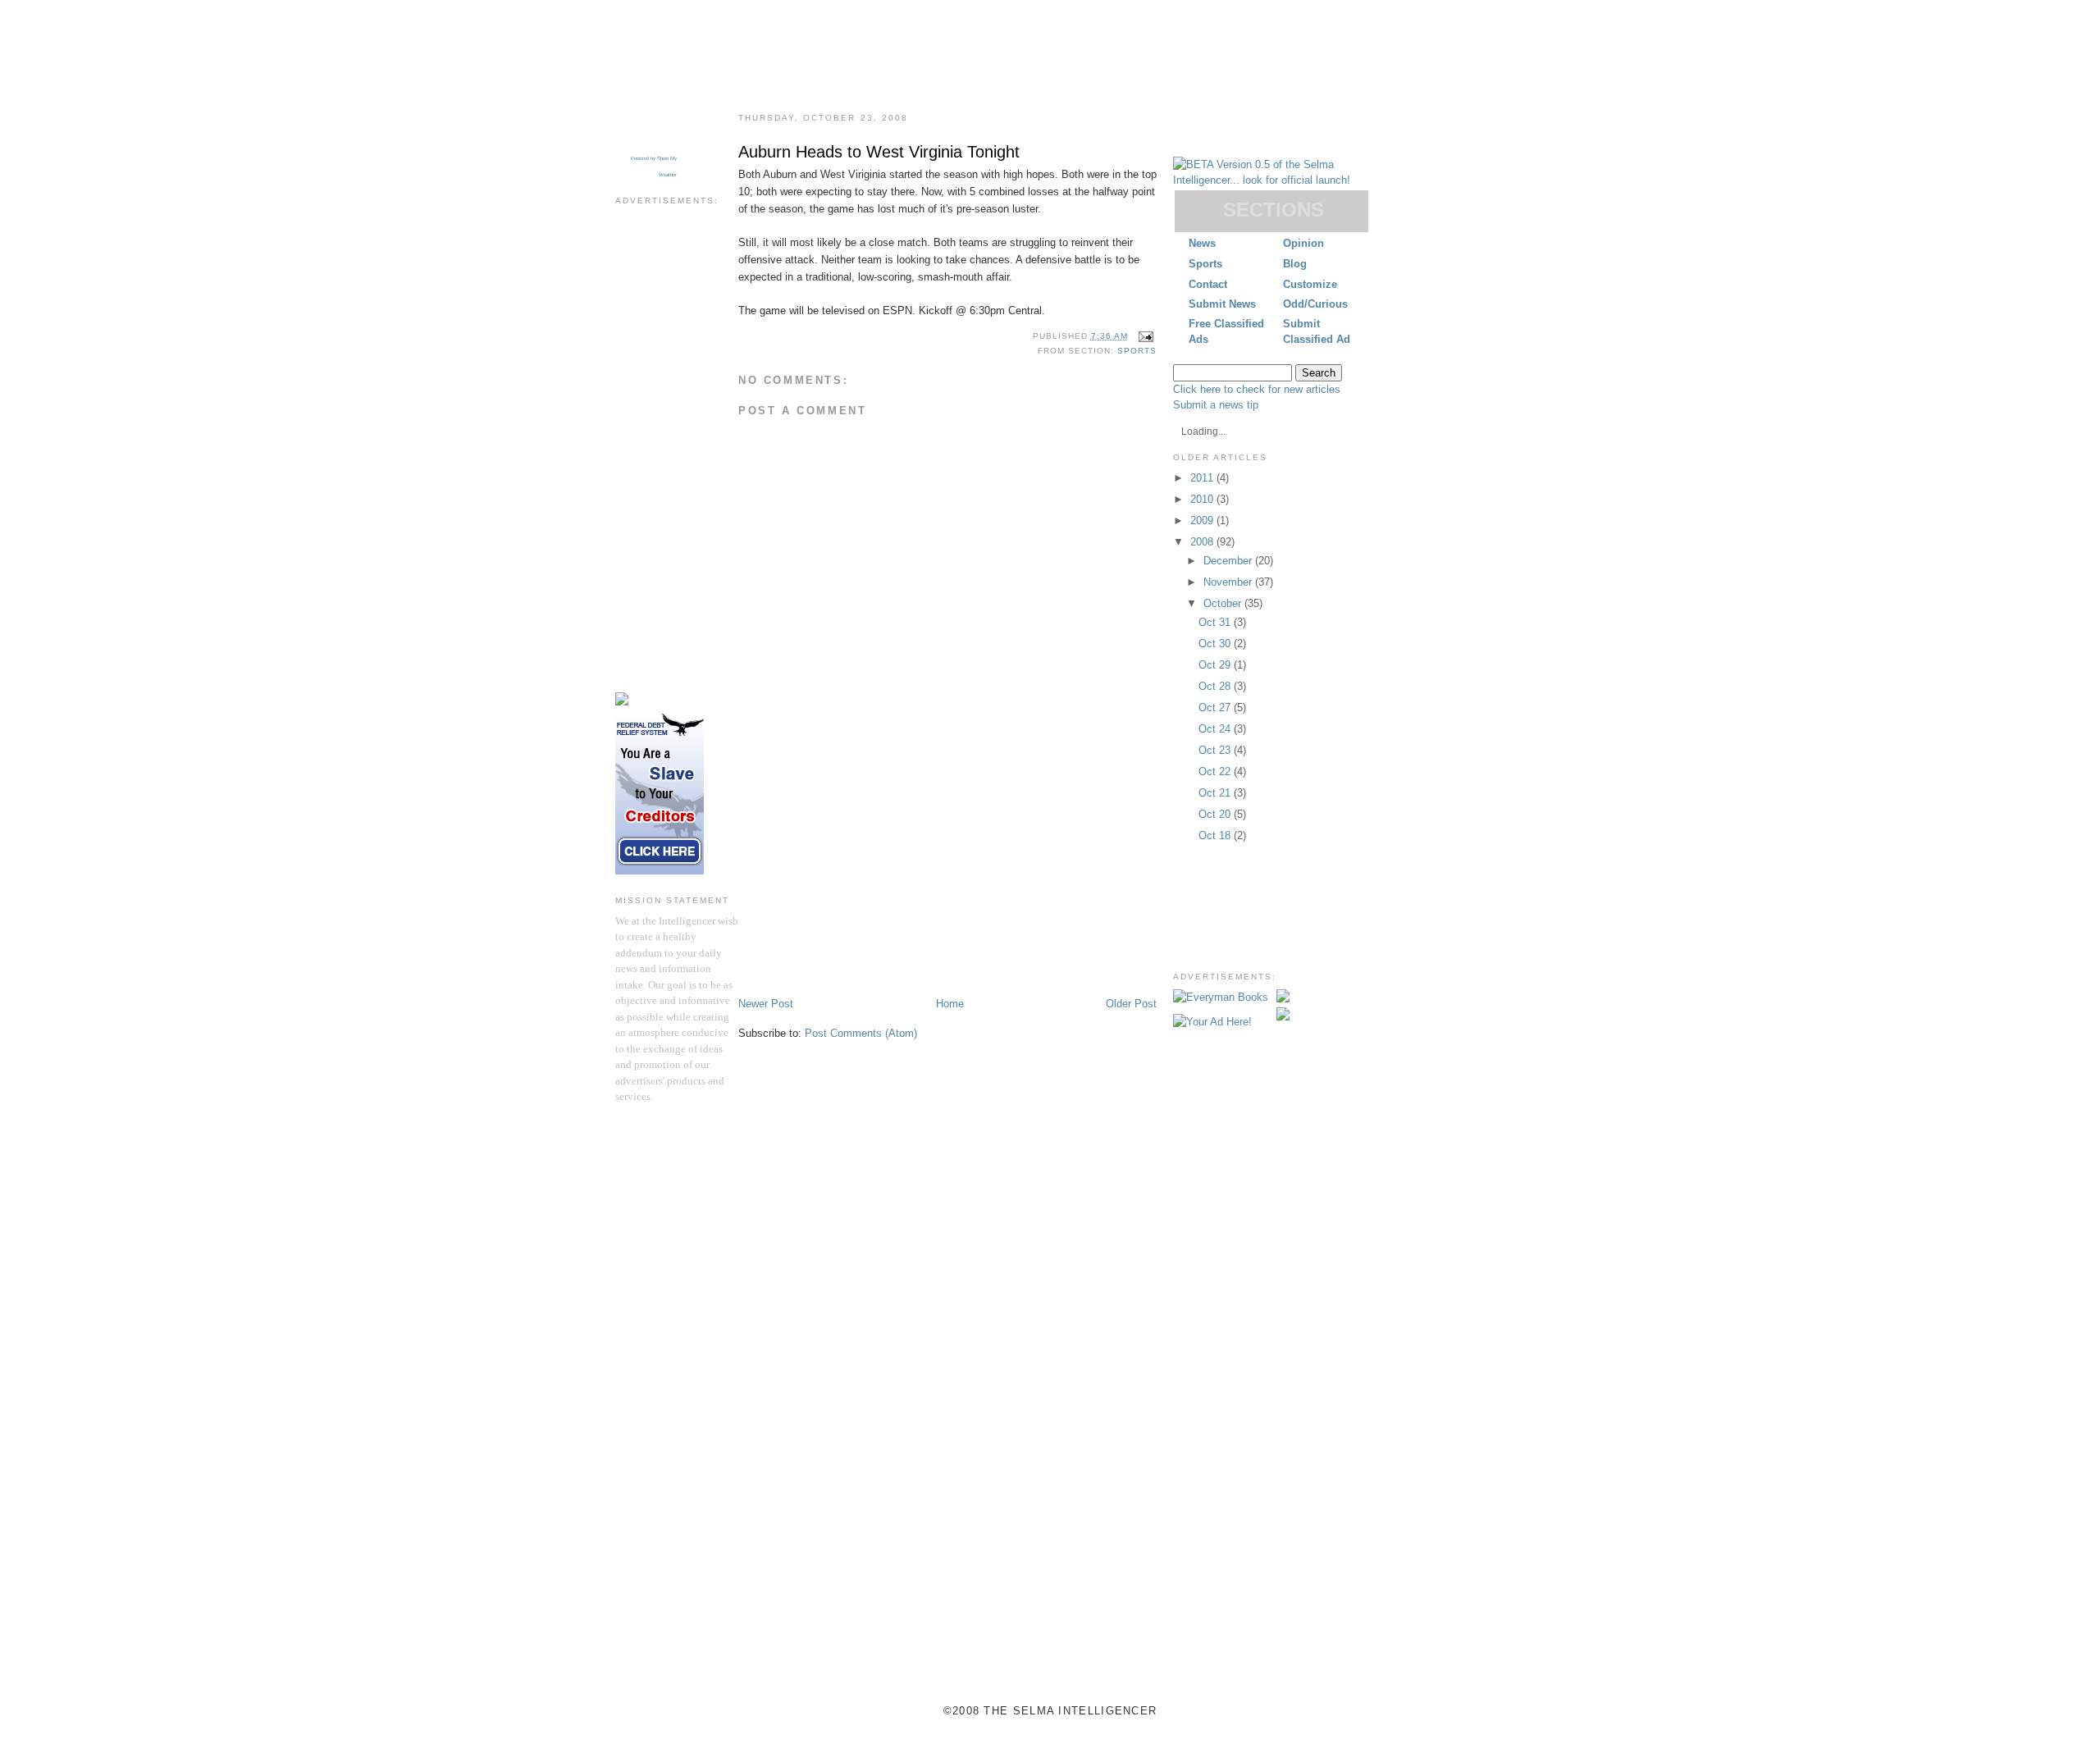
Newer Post (766, 1004)
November (1229, 582)
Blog (1295, 264)
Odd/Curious (1315, 304)
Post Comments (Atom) (861, 1033)
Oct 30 (1216, 644)
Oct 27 (1216, 708)
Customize (1310, 284)
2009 (1203, 520)
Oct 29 (1216, 665)
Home (950, 1004)
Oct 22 (1216, 772)
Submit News (1222, 304)
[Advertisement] (681, 459)
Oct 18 (1216, 835)
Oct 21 (1216, 793)
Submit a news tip (1216, 405)
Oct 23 (1216, 750)
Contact (1208, 284)
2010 (1203, 499)
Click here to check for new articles (1257, 389)
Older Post (1131, 1004)
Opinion (1303, 243)
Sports (1205, 264)
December (1229, 561)
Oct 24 (1216, 729)
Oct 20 (1216, 814)
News (1202, 243)
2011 (1203, 478)
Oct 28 (1216, 686)
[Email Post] (1144, 336)
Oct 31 (1216, 622)
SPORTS (1137, 351)
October (1224, 603)
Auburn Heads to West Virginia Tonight (879, 152)
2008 (1203, 542)
